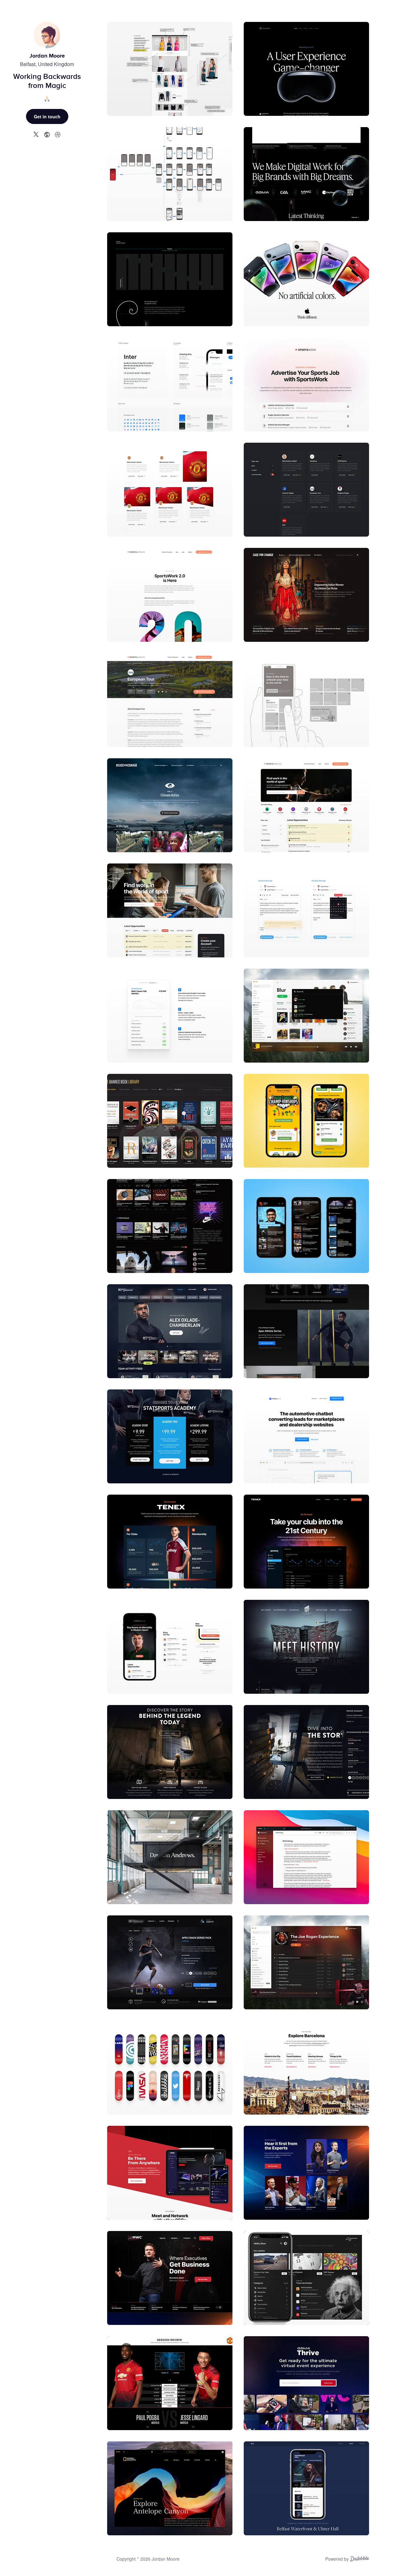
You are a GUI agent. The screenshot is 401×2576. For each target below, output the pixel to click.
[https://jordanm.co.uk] (47, 134)
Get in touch (47, 116)
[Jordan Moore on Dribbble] (58, 134)
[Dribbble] (359, 2559)
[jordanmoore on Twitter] (36, 134)
